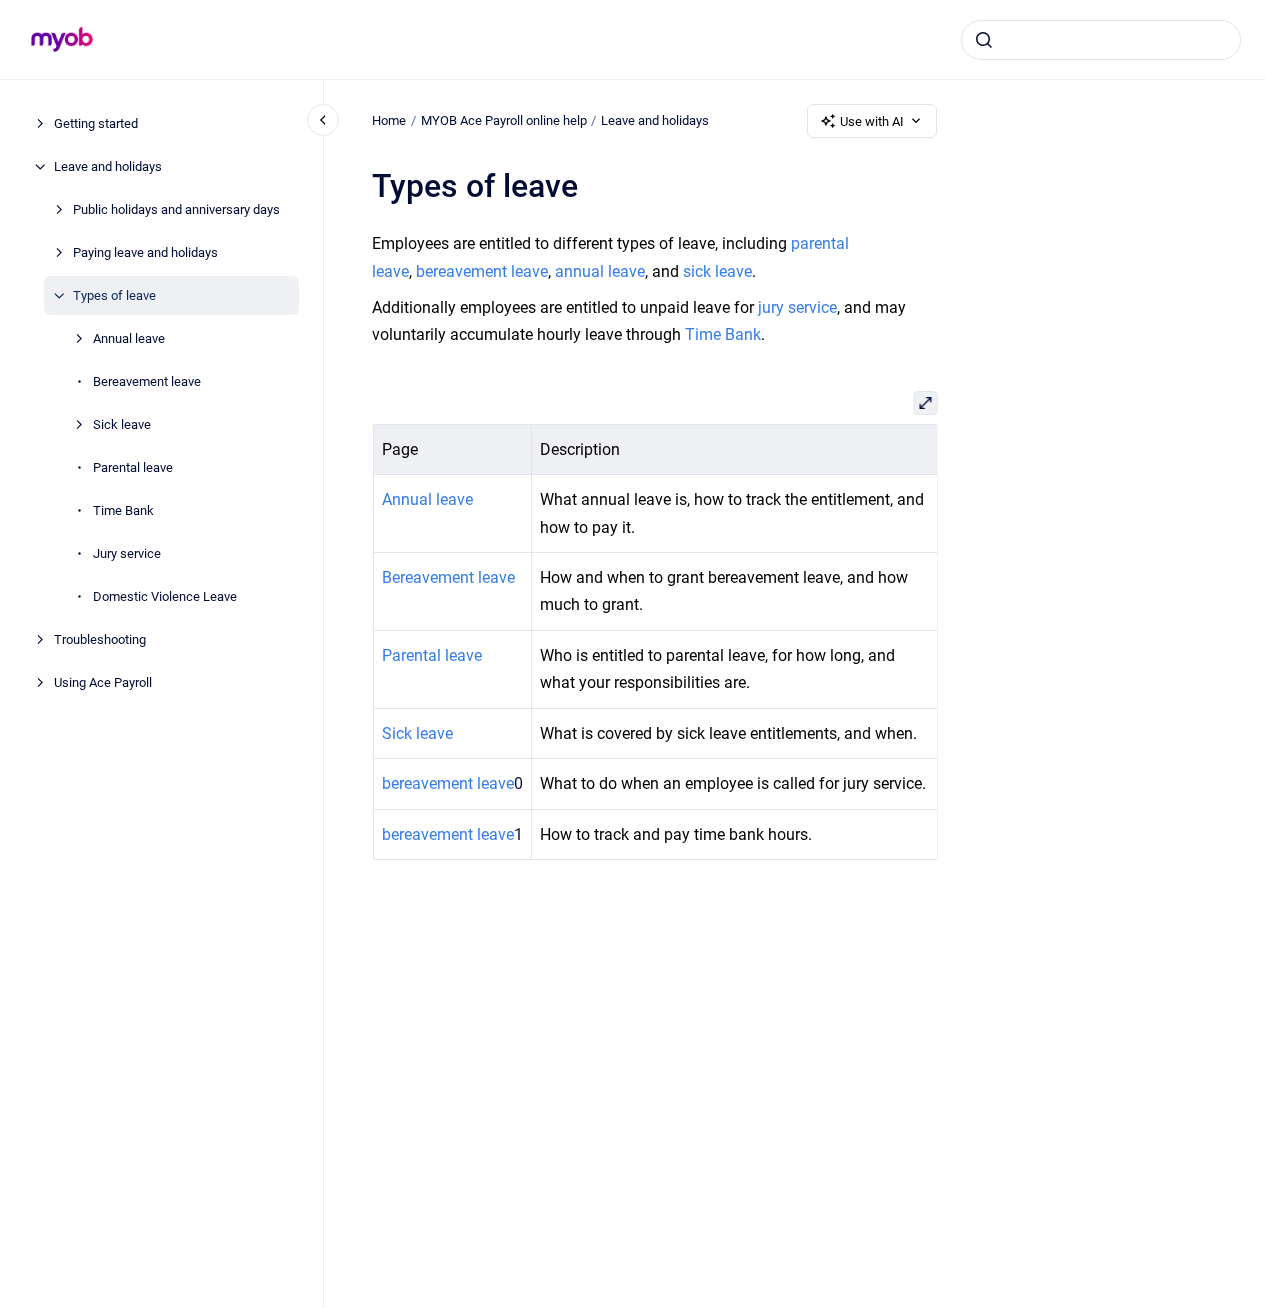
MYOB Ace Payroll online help (504, 120)
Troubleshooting (100, 639)
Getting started (96, 123)
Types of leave (114, 295)
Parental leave (133, 467)
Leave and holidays (108, 166)
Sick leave (122, 424)
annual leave (600, 271)
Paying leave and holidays (145, 252)
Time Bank (123, 510)
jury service (797, 307)
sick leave (717, 271)
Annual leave (129, 338)
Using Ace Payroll (103, 682)
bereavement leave (482, 271)
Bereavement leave (147, 381)
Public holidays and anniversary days (176, 209)
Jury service (127, 553)
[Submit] (984, 40)
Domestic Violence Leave (165, 596)
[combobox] (1101, 40)
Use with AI (872, 121)
